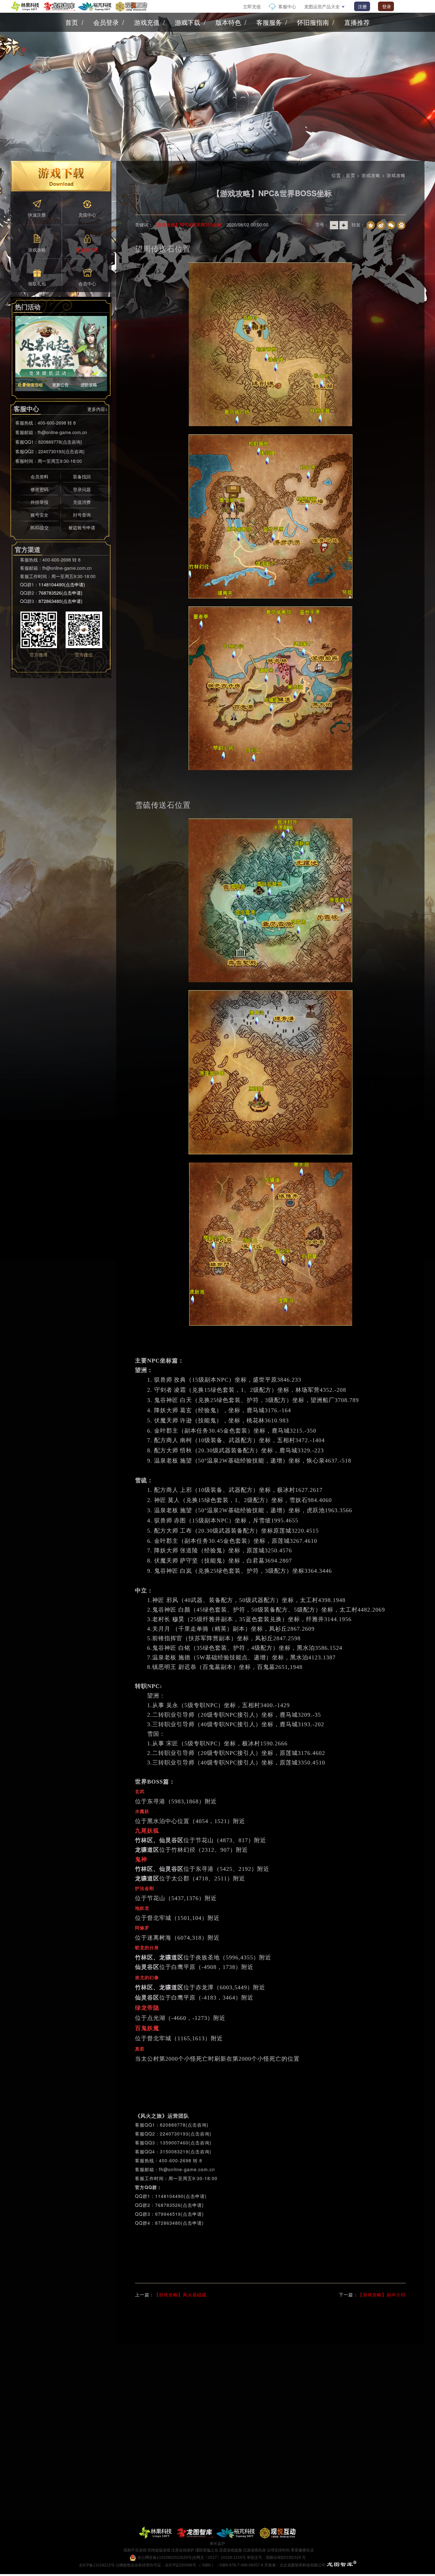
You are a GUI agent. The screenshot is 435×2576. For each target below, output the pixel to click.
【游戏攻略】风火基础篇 (180, 2294)
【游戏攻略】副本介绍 (382, 2294)
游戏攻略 (396, 175)
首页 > (354, 175)
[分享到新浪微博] (381, 225)
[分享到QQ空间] (371, 225)
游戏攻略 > (374, 175)
